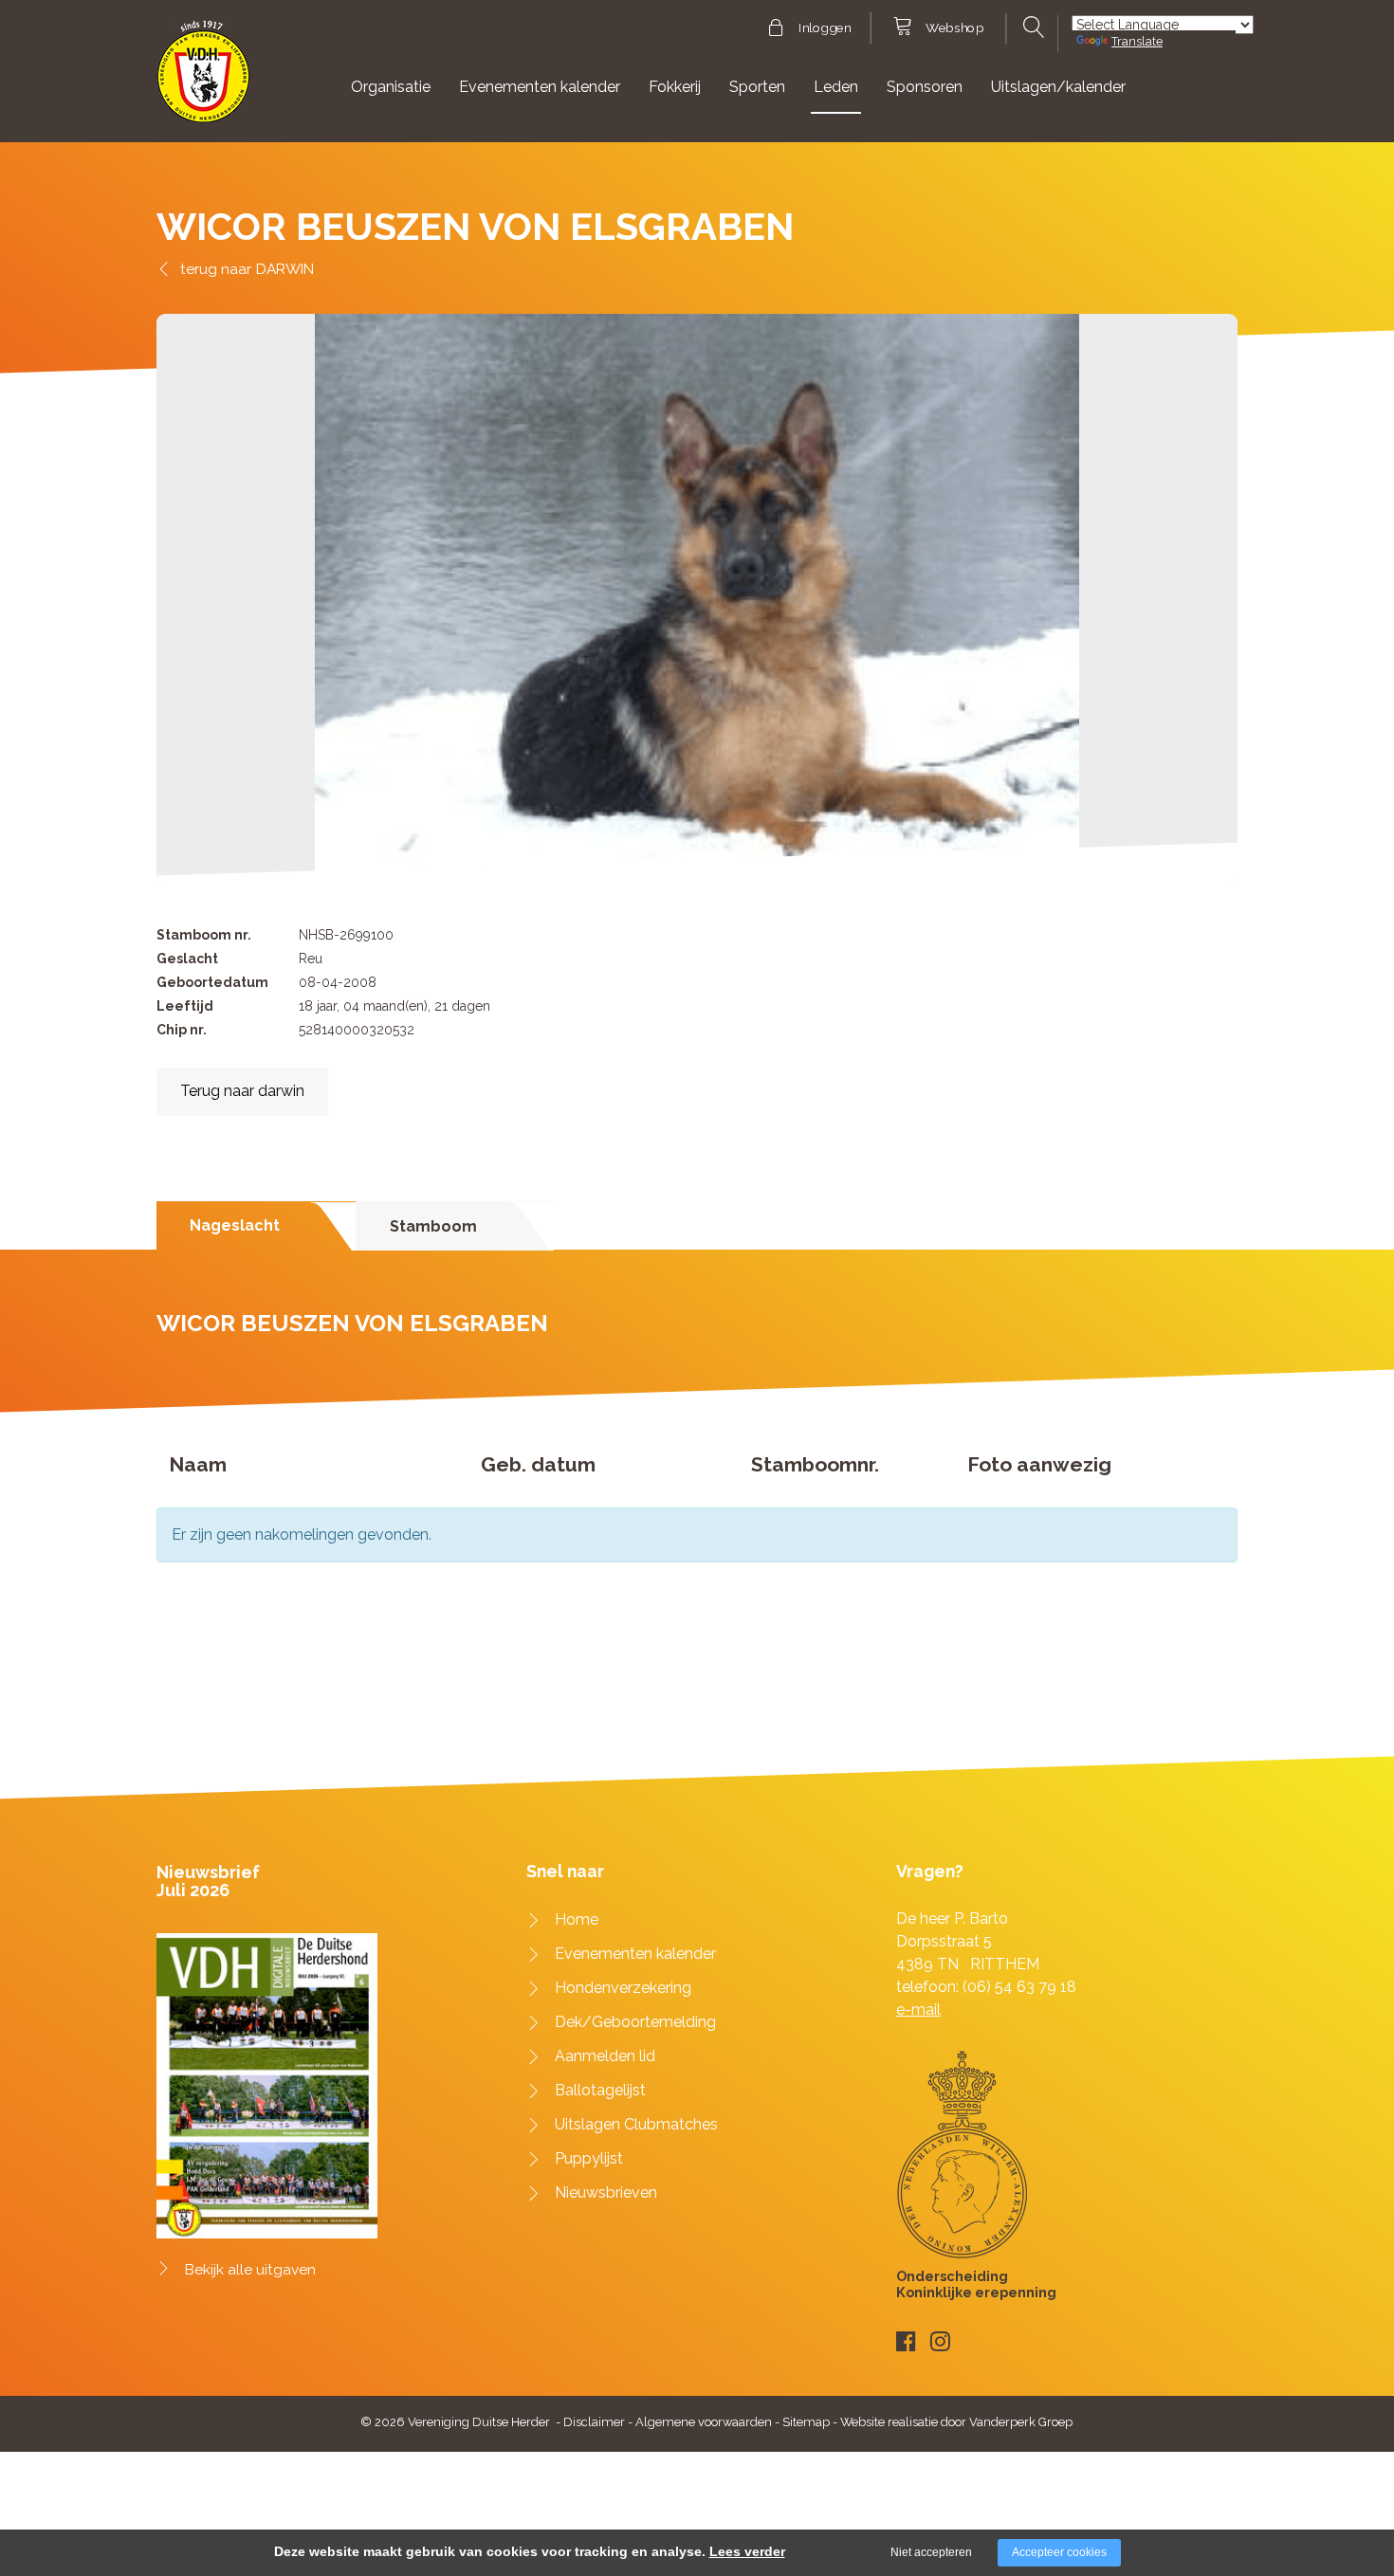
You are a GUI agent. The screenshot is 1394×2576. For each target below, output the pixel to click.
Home (577, 1919)
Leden (836, 87)
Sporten (757, 87)
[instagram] (940, 2341)
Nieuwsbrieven (606, 2192)
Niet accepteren (931, 2552)
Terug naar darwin (242, 1091)
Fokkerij (675, 87)
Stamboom (433, 1226)
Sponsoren (925, 87)
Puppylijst (589, 2158)
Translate (1137, 41)
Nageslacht (235, 1225)
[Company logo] (203, 80)
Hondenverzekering (623, 1988)
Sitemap (806, 2422)
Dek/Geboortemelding (635, 2022)
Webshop (954, 28)
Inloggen (825, 28)
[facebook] (906, 2341)
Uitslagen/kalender (1058, 87)
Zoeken (1031, 27)
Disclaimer (594, 2422)
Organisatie (391, 87)
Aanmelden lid (605, 2056)
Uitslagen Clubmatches (636, 2124)
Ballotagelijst (600, 2090)
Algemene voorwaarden (704, 2422)
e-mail (918, 2010)
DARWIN (285, 269)
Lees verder (747, 2551)
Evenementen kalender (540, 87)
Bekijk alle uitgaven (250, 2270)
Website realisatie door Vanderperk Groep (956, 2422)
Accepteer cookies (1059, 2552)
